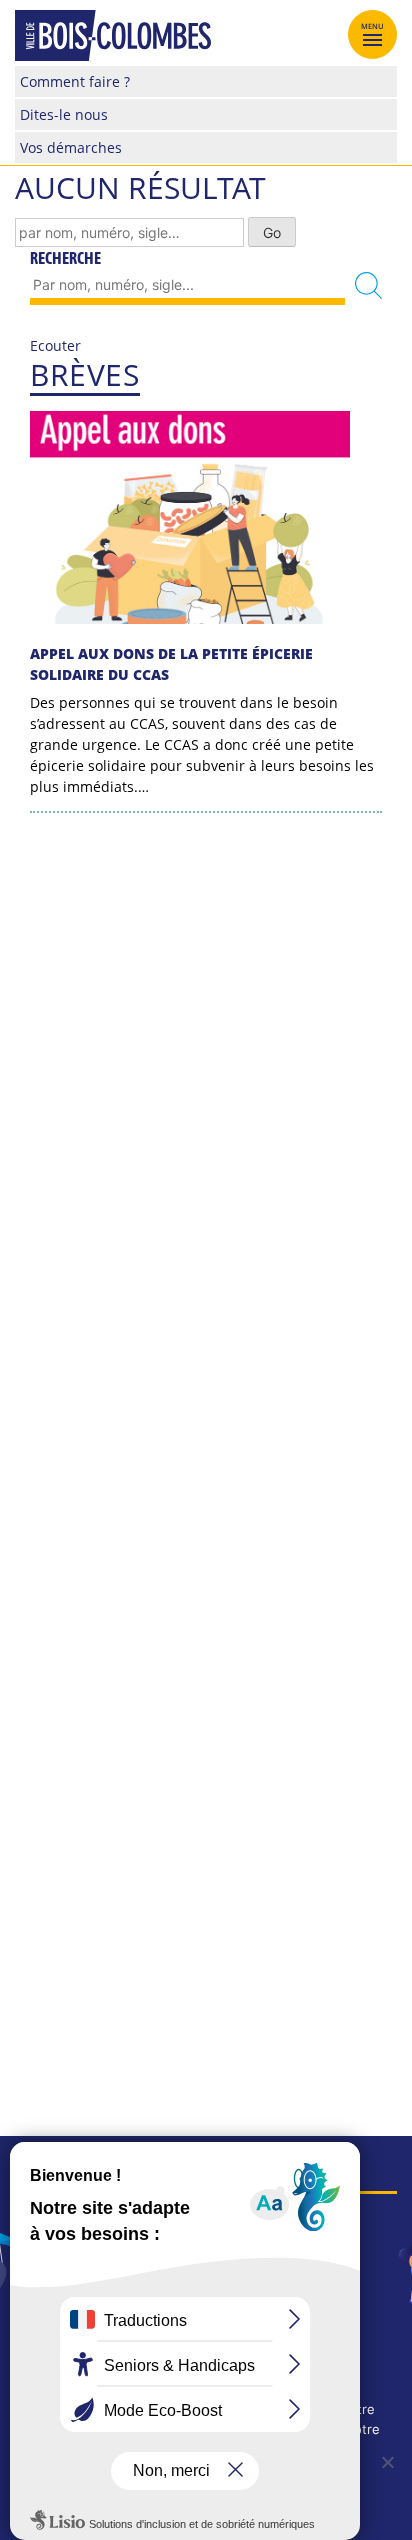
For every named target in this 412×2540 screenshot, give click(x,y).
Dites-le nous (64, 114)
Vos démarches (71, 147)
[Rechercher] (368, 285)
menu (373, 26)
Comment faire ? (75, 81)
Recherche (65, 258)
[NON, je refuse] (387, 2462)
